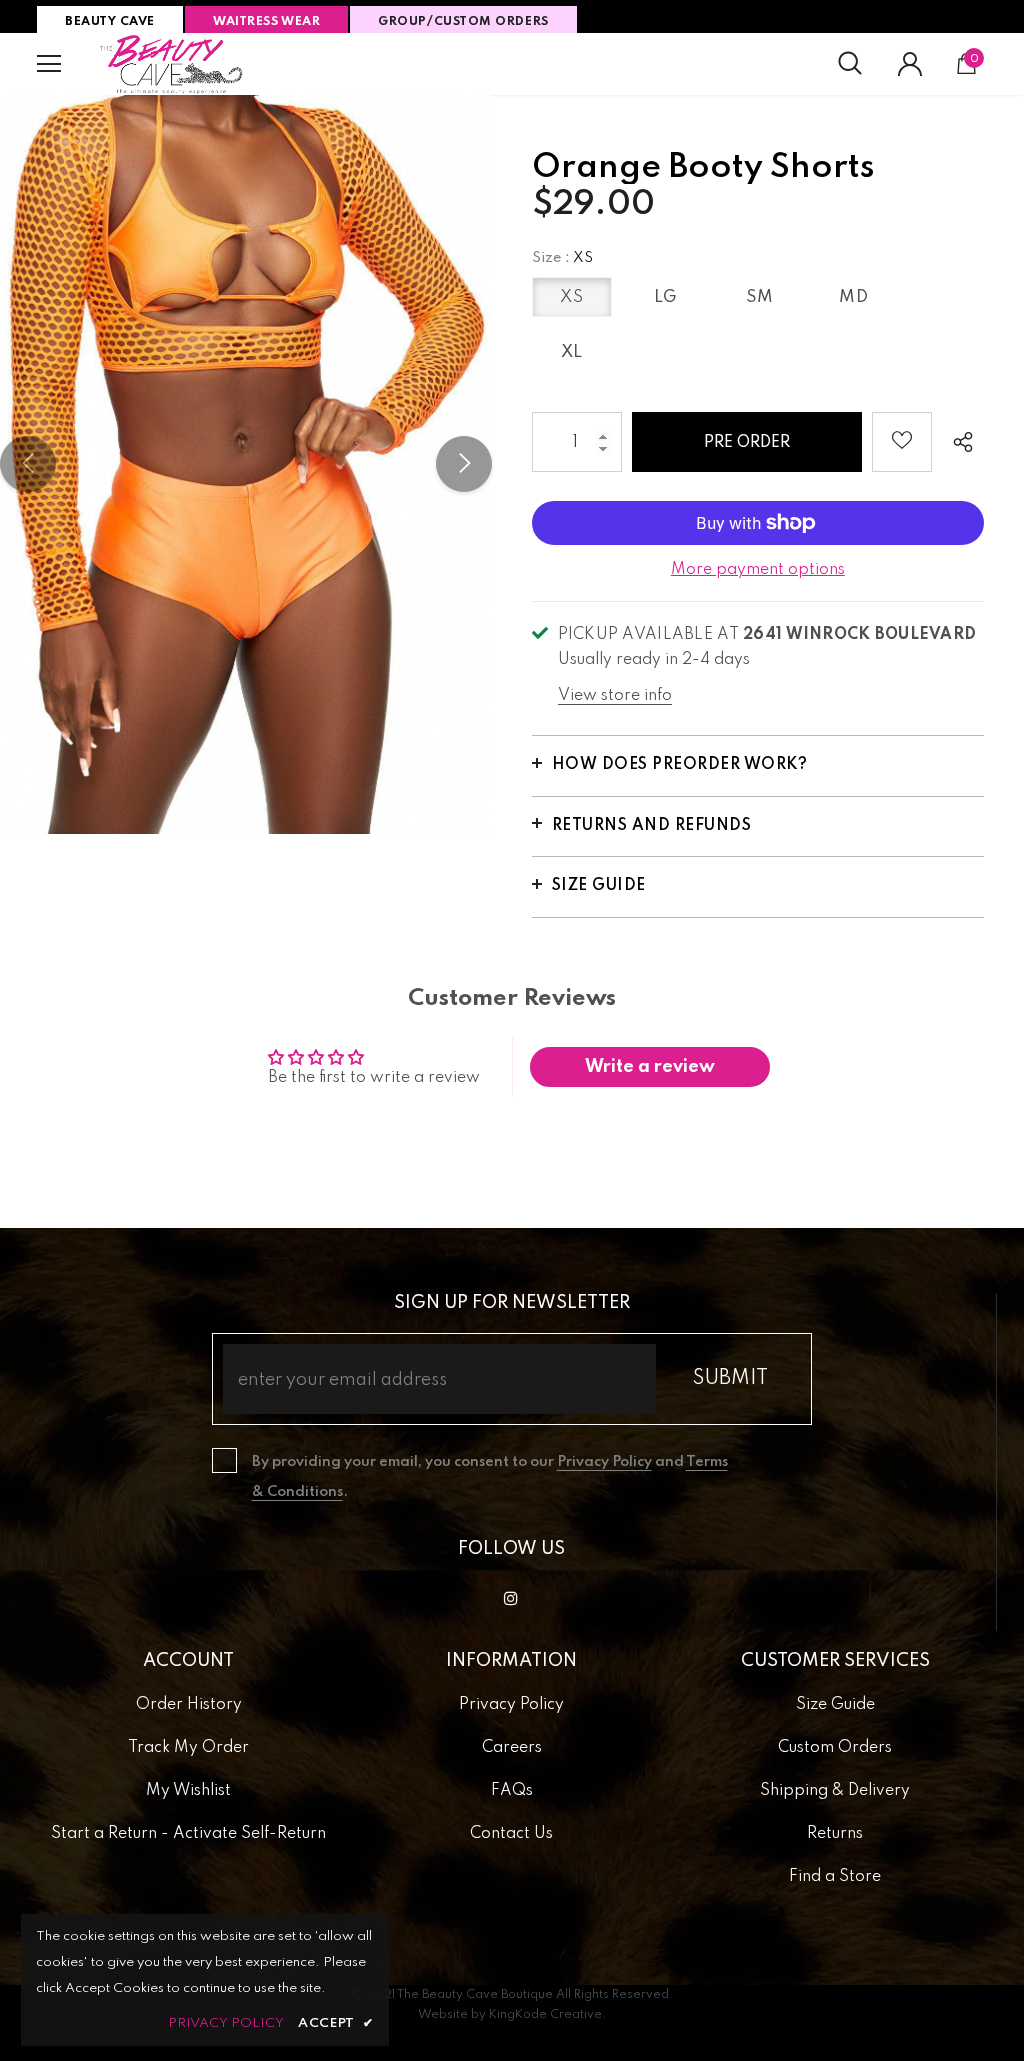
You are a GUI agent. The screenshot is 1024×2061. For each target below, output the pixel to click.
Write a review (650, 1067)
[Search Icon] (850, 64)
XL (572, 352)
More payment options (758, 570)
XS (571, 297)
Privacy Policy (604, 1462)
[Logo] (172, 64)
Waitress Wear (266, 22)
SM (760, 297)
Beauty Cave (110, 22)
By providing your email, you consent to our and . (490, 1477)
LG (666, 297)
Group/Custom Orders (463, 22)
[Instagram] (511, 1598)
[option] (246, 464)
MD (853, 297)
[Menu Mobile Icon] (49, 64)
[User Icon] (910, 64)
